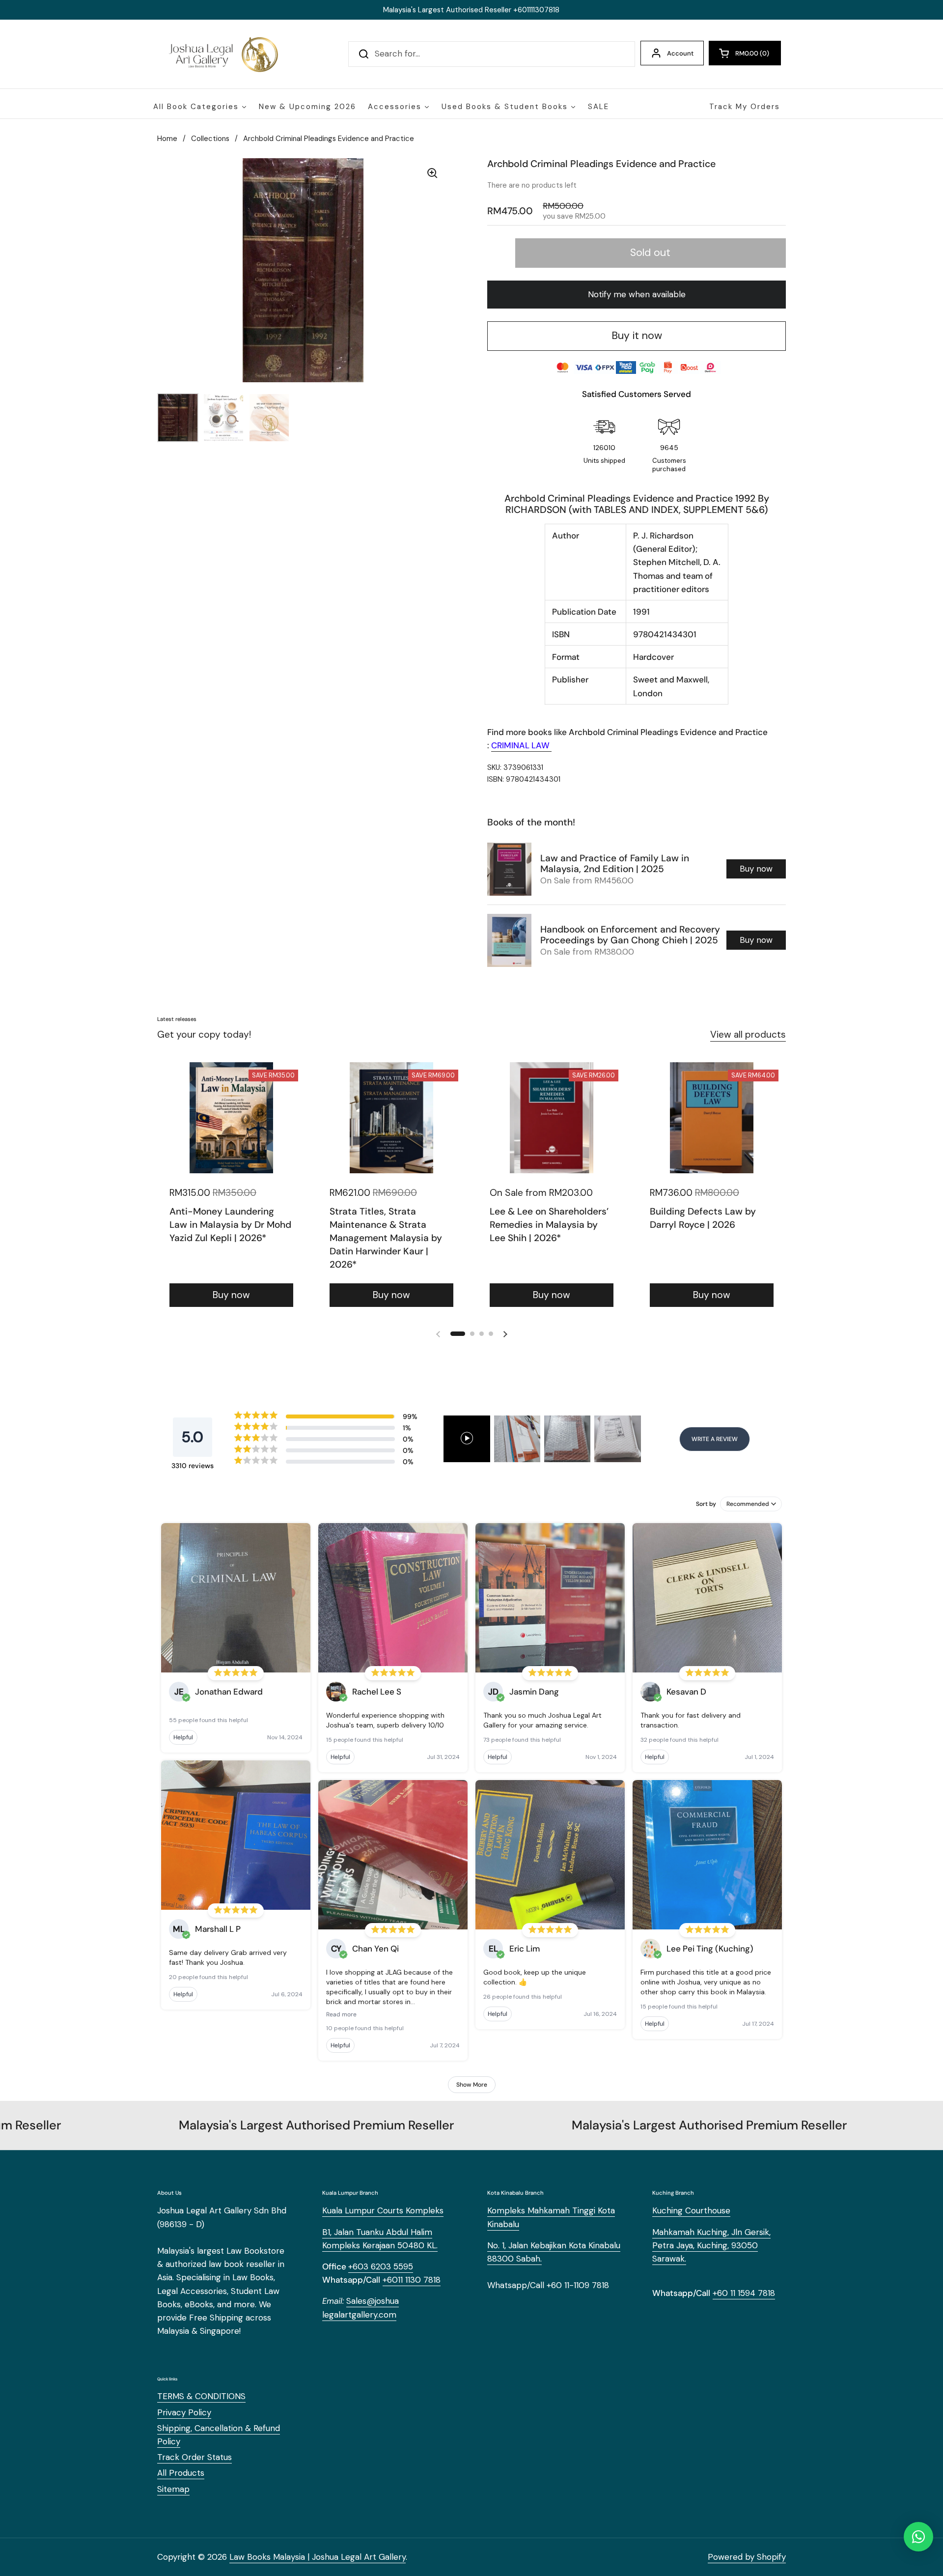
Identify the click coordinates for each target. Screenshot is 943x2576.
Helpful (183, 1737)
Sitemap (173, 2489)
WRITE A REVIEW (715, 1439)
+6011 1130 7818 (412, 2280)
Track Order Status (194, 2457)
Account (680, 53)
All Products (181, 2473)
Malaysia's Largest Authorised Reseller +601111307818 (471, 10)
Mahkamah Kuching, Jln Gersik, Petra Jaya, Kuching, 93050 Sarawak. (711, 2245)
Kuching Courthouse (691, 2210)
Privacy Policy (184, 2412)
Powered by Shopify (747, 2557)
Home (167, 139)
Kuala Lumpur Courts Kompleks (383, 2210)
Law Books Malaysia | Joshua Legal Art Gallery (318, 2557)
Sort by (706, 1504)
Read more (341, 2014)
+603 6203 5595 (381, 2266)
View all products (748, 1034)
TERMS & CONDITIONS (201, 2396)
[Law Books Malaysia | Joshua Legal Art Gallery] (223, 54)
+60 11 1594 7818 (744, 2293)
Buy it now (637, 336)
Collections (210, 139)
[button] (745, 53)
